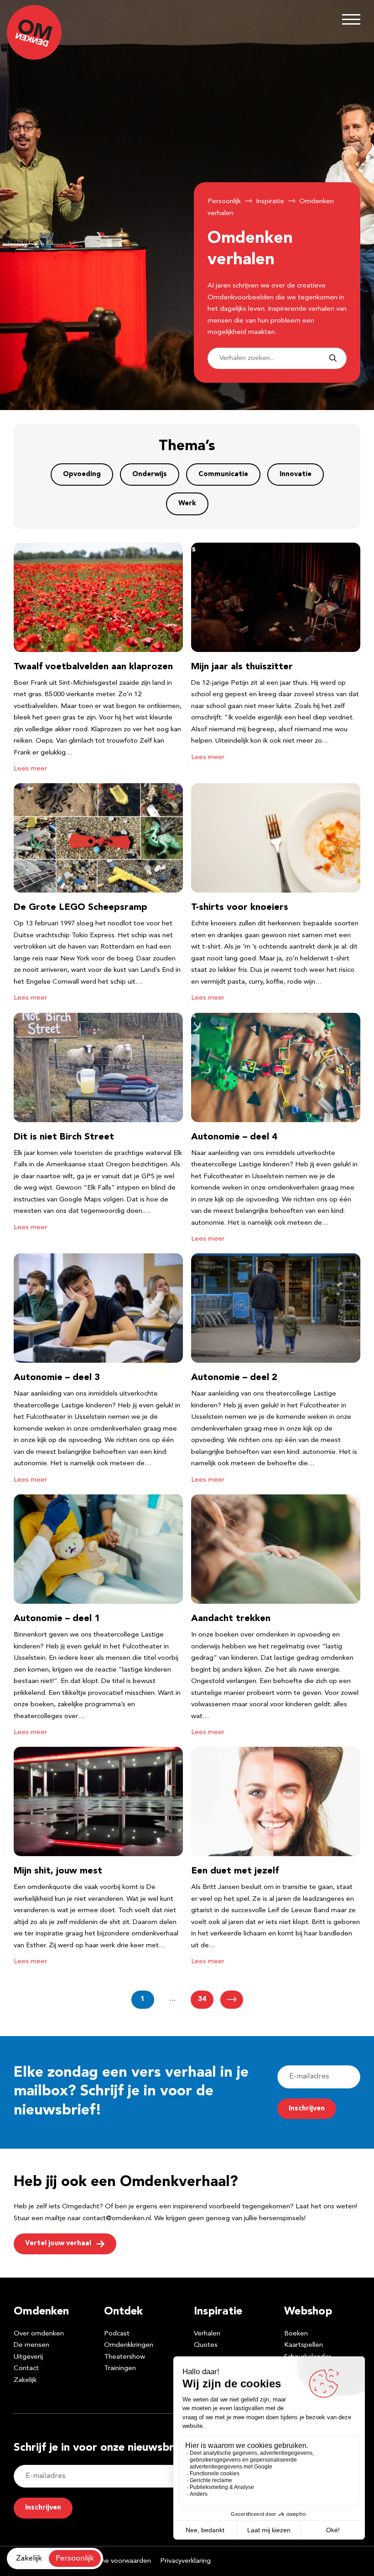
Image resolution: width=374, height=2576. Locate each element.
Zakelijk (25, 2380)
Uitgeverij (28, 2357)
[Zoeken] (333, 359)
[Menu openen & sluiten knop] (351, 19)
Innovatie (296, 475)
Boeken (296, 2334)
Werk (187, 504)
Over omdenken (39, 2334)
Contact (26, 2368)
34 (202, 1999)
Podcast (117, 2334)
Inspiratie (270, 202)
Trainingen (120, 2368)
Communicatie (223, 475)
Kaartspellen (304, 2345)
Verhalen (207, 2334)
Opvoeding (82, 475)
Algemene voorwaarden (114, 2561)
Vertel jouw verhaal (58, 2244)
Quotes (206, 2345)
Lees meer (30, 769)
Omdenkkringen (129, 2345)
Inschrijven (307, 2109)
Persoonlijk (224, 202)
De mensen (31, 2345)
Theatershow (125, 2357)
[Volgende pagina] (232, 2000)
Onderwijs (150, 475)
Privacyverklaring (185, 2561)
